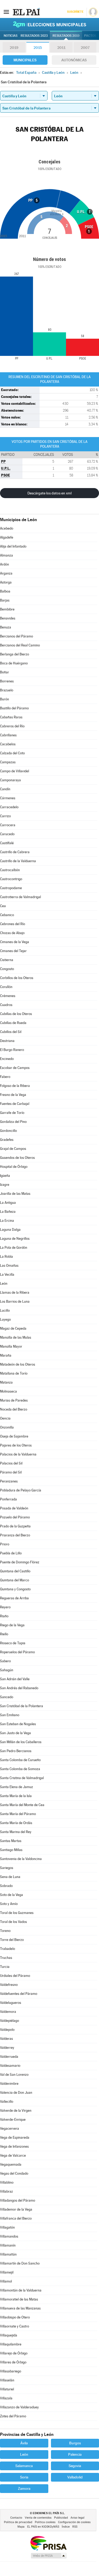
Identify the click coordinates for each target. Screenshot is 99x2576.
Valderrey (7, 2048)
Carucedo (7, 834)
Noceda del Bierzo (14, 1409)
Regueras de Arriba (14, 1598)
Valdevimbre (9, 2084)
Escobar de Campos (15, 1068)
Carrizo (5, 816)
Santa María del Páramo (18, 1814)
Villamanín (8, 2245)
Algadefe (7, 537)
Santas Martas (11, 1841)
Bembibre (7, 609)
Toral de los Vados (13, 1922)
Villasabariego (11, 2371)
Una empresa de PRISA (48, 2543)
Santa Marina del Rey (16, 1832)
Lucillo (5, 1310)
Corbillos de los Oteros (17, 978)
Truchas (6, 1958)
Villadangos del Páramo (18, 2200)
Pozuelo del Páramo (15, 1517)
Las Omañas (9, 1266)
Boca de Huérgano (14, 663)
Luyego (5, 1319)
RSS (75, 2527)
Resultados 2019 (66, 36)
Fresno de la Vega (13, 1095)
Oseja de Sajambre (14, 1436)
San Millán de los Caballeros (21, 1742)
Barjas (5, 600)
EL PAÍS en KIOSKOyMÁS (43, 2527)
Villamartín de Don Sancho (20, 2263)
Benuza (6, 627)
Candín (5, 789)
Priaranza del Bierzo (15, 1535)
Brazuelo (7, 690)
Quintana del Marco (15, 1580)
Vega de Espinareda (15, 2138)
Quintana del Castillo (15, 1571)
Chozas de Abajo (12, 933)
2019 (14, 48)
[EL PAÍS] (26, 12)
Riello (4, 1634)
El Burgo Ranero (12, 1050)
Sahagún (7, 1670)
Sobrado (6, 1886)
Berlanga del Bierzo (15, 654)
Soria (24, 2477)
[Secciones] (6, 12)
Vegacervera (10, 2129)
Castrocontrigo (11, 879)
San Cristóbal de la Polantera (22, 1706)
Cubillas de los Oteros (16, 1014)
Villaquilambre (11, 2344)
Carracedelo (9, 807)
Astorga (6, 582)
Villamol (6, 2281)
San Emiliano (10, 1715)
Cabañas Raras (11, 717)
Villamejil (7, 2272)
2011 (61, 48)
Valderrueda (9, 2057)
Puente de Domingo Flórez (20, 1562)
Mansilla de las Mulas (16, 1337)
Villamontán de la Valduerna (21, 2290)
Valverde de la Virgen (16, 2111)
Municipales (25, 60)
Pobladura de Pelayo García (21, 1490)
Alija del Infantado (13, 546)
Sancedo (7, 1697)
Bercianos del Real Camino (20, 645)
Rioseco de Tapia (13, 1643)
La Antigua (8, 1203)
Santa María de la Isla (16, 1796)
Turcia (5, 1967)
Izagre (5, 1185)
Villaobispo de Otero (15, 2317)
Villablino (7, 2182)
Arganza (6, 573)
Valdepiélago (10, 2021)
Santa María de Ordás (16, 1823)
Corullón (6, 987)
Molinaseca (8, 1391)
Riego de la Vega (12, 1625)
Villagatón (7, 2227)
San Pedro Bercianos (16, 1751)
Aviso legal (77, 2518)
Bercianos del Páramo (16, 636)
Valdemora (8, 2012)
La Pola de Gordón (14, 1248)
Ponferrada (8, 1499)
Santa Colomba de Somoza (20, 1769)
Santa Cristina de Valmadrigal (22, 1778)
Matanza (6, 1382)
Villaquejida (9, 2335)
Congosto (7, 969)
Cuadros (6, 1005)
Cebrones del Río (13, 924)
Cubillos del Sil (11, 1032)
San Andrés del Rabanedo (19, 1688)
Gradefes (7, 1140)
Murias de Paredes (14, 1400)
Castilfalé (7, 843)
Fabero (5, 1077)
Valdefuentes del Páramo (19, 1994)
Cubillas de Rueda (13, 1023)
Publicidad (61, 2518)
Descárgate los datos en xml (49, 493)
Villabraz (6, 2191)
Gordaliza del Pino (13, 1122)
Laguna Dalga (10, 1230)
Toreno (5, 1931)
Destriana (7, 1041)
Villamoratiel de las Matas (19, 2299)
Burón (4, 699)
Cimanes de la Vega (15, 942)
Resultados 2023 (34, 36)
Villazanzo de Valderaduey (19, 2407)
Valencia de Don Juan (16, 2093)
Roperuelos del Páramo (17, 1652)
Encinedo (7, 1059)
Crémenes (8, 996)
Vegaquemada (11, 2164)
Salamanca (24, 2466)
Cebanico (7, 915)
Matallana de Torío (14, 1373)
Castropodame (11, 888)
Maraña (6, 1355)
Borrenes (7, 681)
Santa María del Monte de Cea (22, 1805)
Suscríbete (75, 12)
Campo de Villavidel (15, 771)
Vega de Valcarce (13, 2155)
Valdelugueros (11, 2003)
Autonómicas (74, 60)
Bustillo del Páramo (14, 708)
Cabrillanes (8, 735)
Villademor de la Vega (16, 2209)
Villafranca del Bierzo (16, 2218)
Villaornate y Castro (15, 2326)
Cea (3, 906)
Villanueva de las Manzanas (20, 2308)
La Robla (6, 1257)
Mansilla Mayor (11, 1346)
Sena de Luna (10, 1877)
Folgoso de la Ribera (15, 1086)
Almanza (6, 555)
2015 (38, 48)
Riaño (4, 1616)
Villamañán (8, 2254)
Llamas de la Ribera (15, 1292)
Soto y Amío (9, 1904)
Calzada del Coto (12, 753)
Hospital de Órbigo (14, 1167)
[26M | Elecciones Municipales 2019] (50, 24)
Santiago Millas (11, 1850)
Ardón (4, 564)
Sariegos (7, 1868)
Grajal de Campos (13, 1149)
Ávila (24, 2443)
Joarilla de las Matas (15, 1194)
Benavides (8, 618)
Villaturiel (7, 2389)
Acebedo (7, 528)
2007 (85, 48)
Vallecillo (7, 2102)
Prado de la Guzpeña (15, 1526)
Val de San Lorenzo (14, 2075)
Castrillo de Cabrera (15, 852)
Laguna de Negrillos (15, 1239)
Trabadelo (8, 1949)
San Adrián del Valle (15, 1679)
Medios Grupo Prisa (48, 2556)
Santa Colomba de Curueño (20, 1760)
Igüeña (5, 1176)
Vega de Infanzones (14, 2146)
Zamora (24, 2488)
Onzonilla (7, 1427)
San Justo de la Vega (15, 1733)
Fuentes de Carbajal (15, 1104)
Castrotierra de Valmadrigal (20, 897)
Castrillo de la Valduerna (18, 861)
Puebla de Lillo (11, 1553)
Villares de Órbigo (13, 2362)
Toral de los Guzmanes (17, 1913)
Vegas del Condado (14, 2173)
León (4, 1284)
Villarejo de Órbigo (14, 2353)
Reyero (5, 1607)
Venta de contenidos (38, 2518)
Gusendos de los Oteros (17, 1158)
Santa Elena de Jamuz (16, 1787)
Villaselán (7, 2380)
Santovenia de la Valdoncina (21, 1859)
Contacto (16, 2518)
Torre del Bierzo (12, 1940)
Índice (66, 2527)
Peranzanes (9, 1481)
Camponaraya (10, 780)
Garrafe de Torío (12, 1113)
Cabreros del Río (12, 726)
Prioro (5, 1544)
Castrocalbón (10, 870)
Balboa (5, 591)
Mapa (21, 2527)
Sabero (5, 1661)
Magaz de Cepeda (13, 1328)
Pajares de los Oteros (16, 1445)
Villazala (6, 2398)
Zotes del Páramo (13, 2416)
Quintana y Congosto (15, 1589)
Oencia (5, 1418)
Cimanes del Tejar (13, 951)
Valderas (6, 2039)
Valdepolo (7, 2030)
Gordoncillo (8, 1131)
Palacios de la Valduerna (18, 1454)
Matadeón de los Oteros (18, 1364)
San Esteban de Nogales (18, 1724)
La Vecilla (7, 1275)
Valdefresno (9, 1985)
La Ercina (7, 1221)
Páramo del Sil (11, 1472)
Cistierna (7, 960)
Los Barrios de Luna (15, 1301)
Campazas (8, 762)
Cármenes (8, 798)
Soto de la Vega (11, 1895)
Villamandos (9, 2236)
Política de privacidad (18, 2522)
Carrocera (8, 825)
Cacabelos (8, 744)
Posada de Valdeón (14, 1508)
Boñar (4, 672)
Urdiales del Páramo (15, 1976)
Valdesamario (10, 2066)
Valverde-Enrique (13, 2120)
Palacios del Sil (11, 1463)
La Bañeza (8, 1212)
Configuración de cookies (74, 2522)
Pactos (90, 36)
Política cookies (45, 2522)
